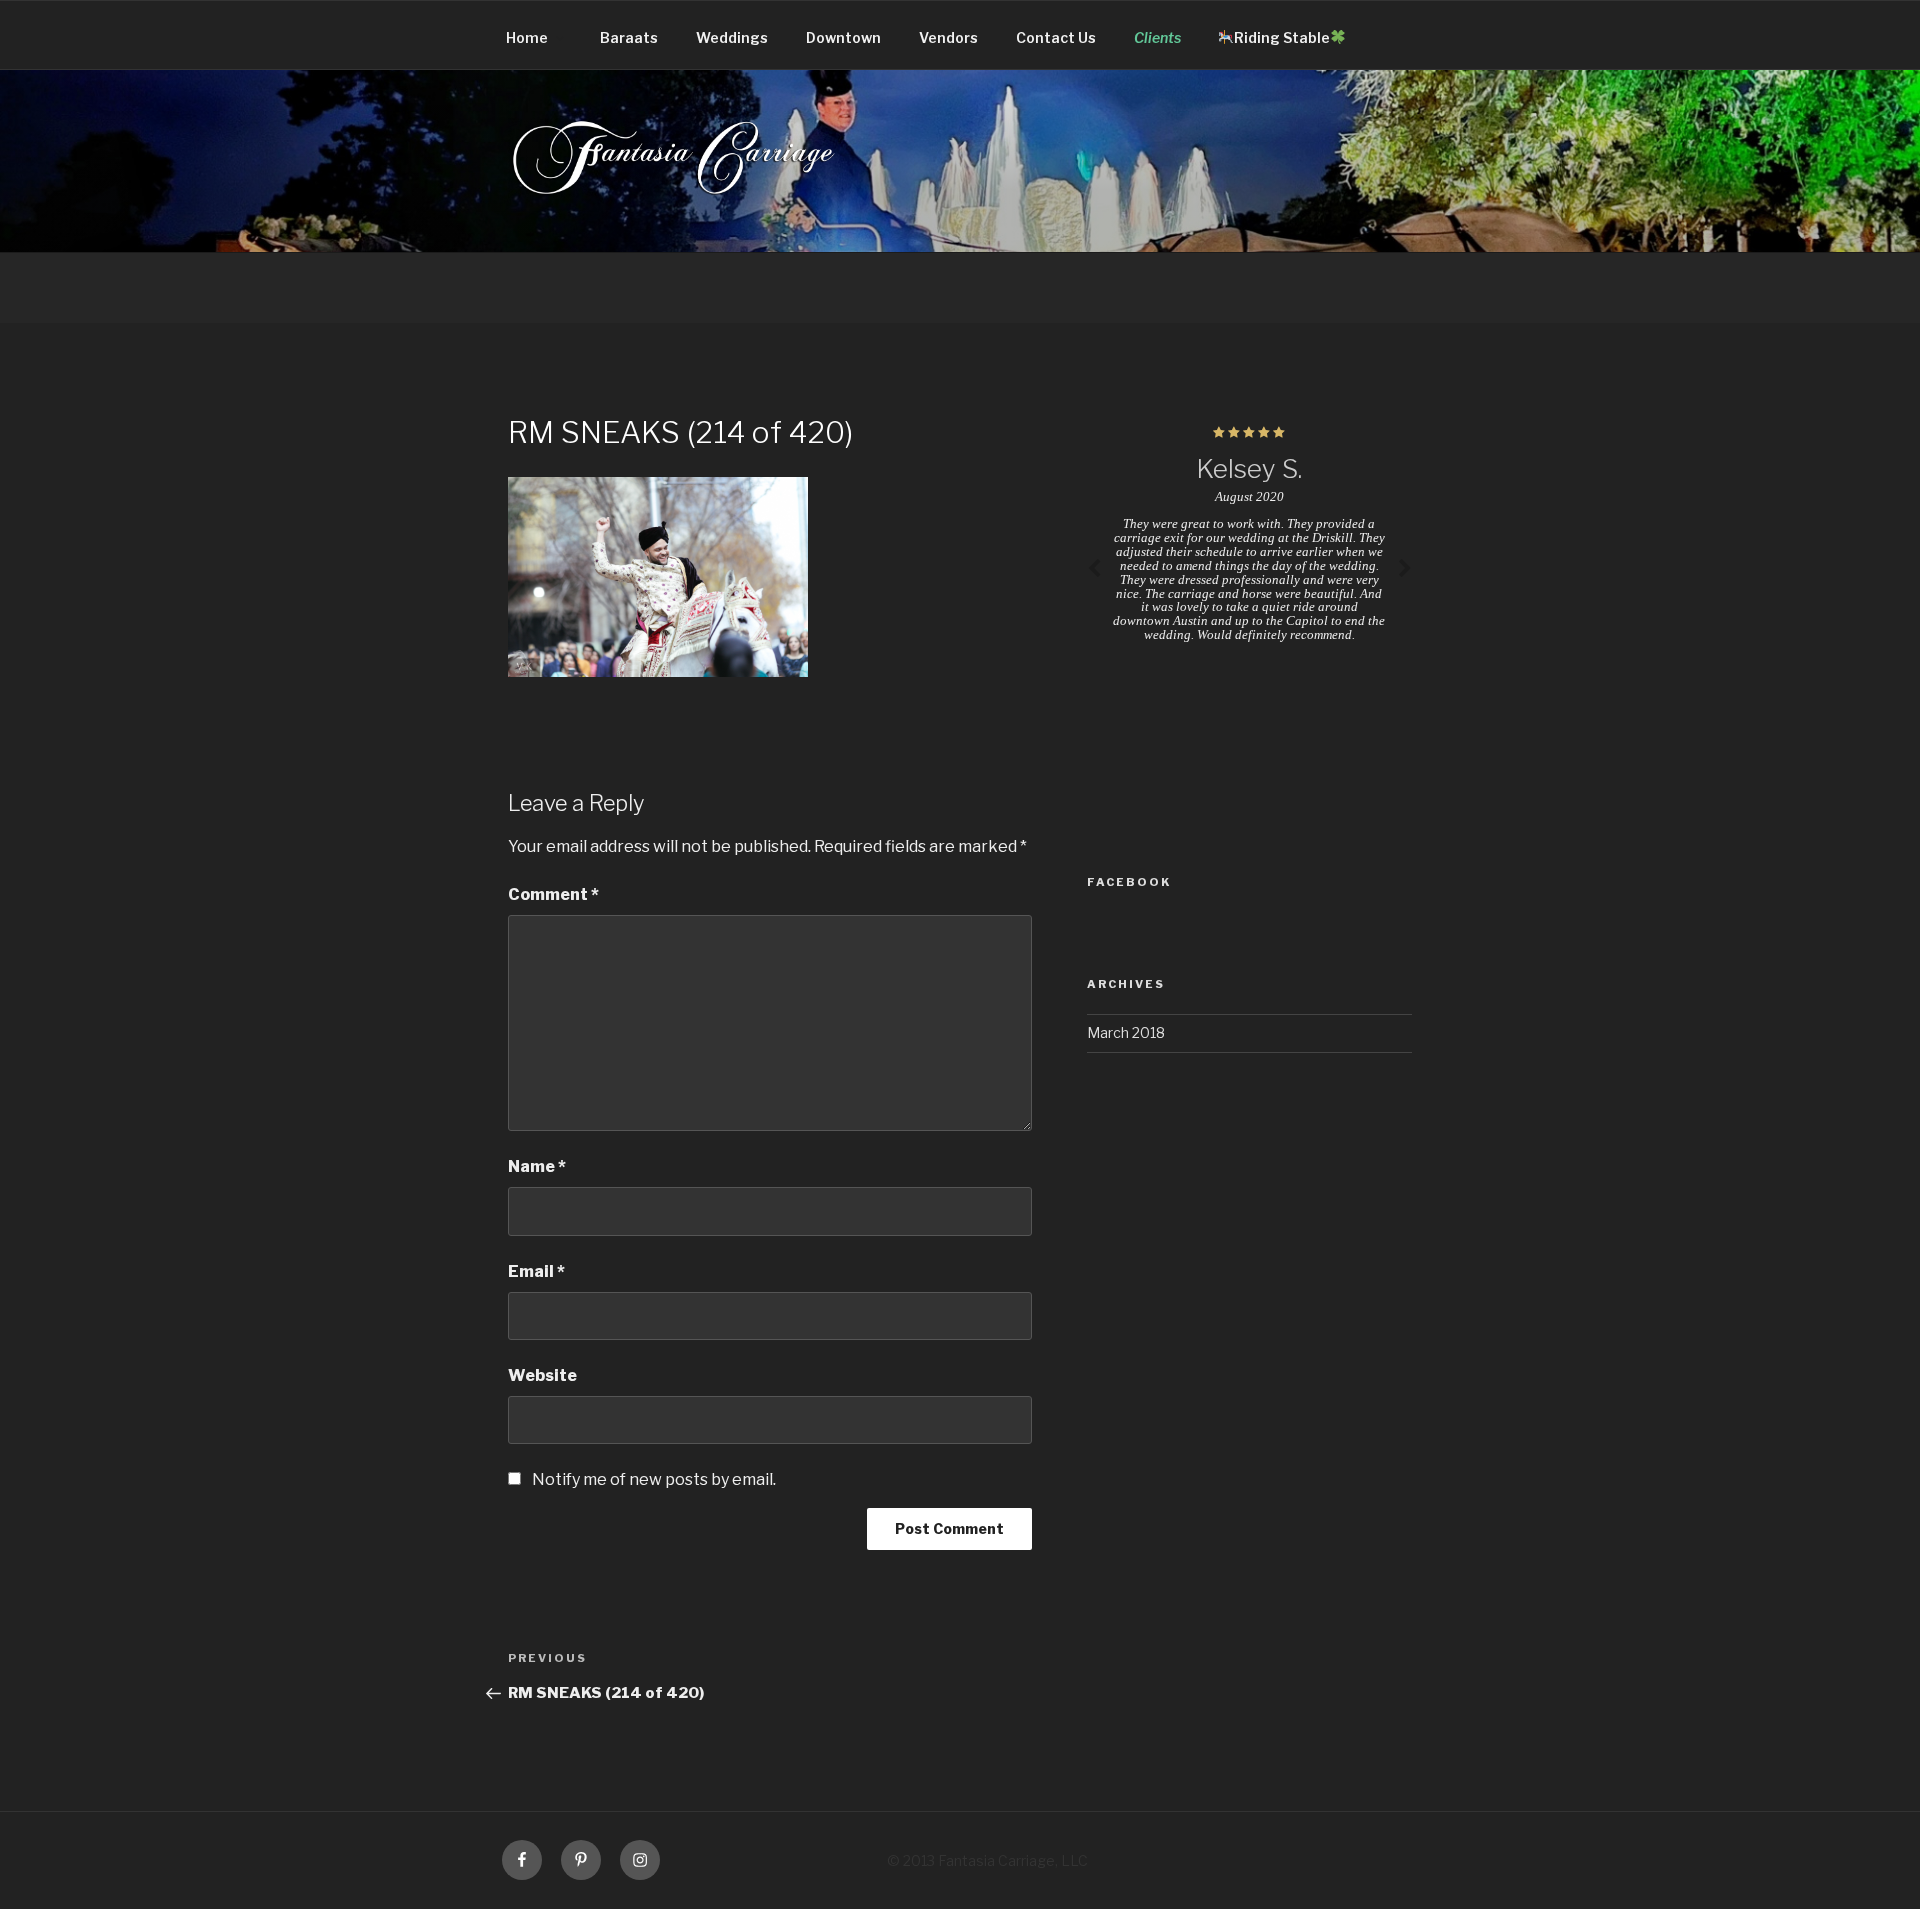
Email (536, 1271)
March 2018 (1126, 1032)
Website (542, 1375)
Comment (553, 894)
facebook (1129, 882)
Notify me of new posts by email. (654, 1479)
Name (537, 1166)
